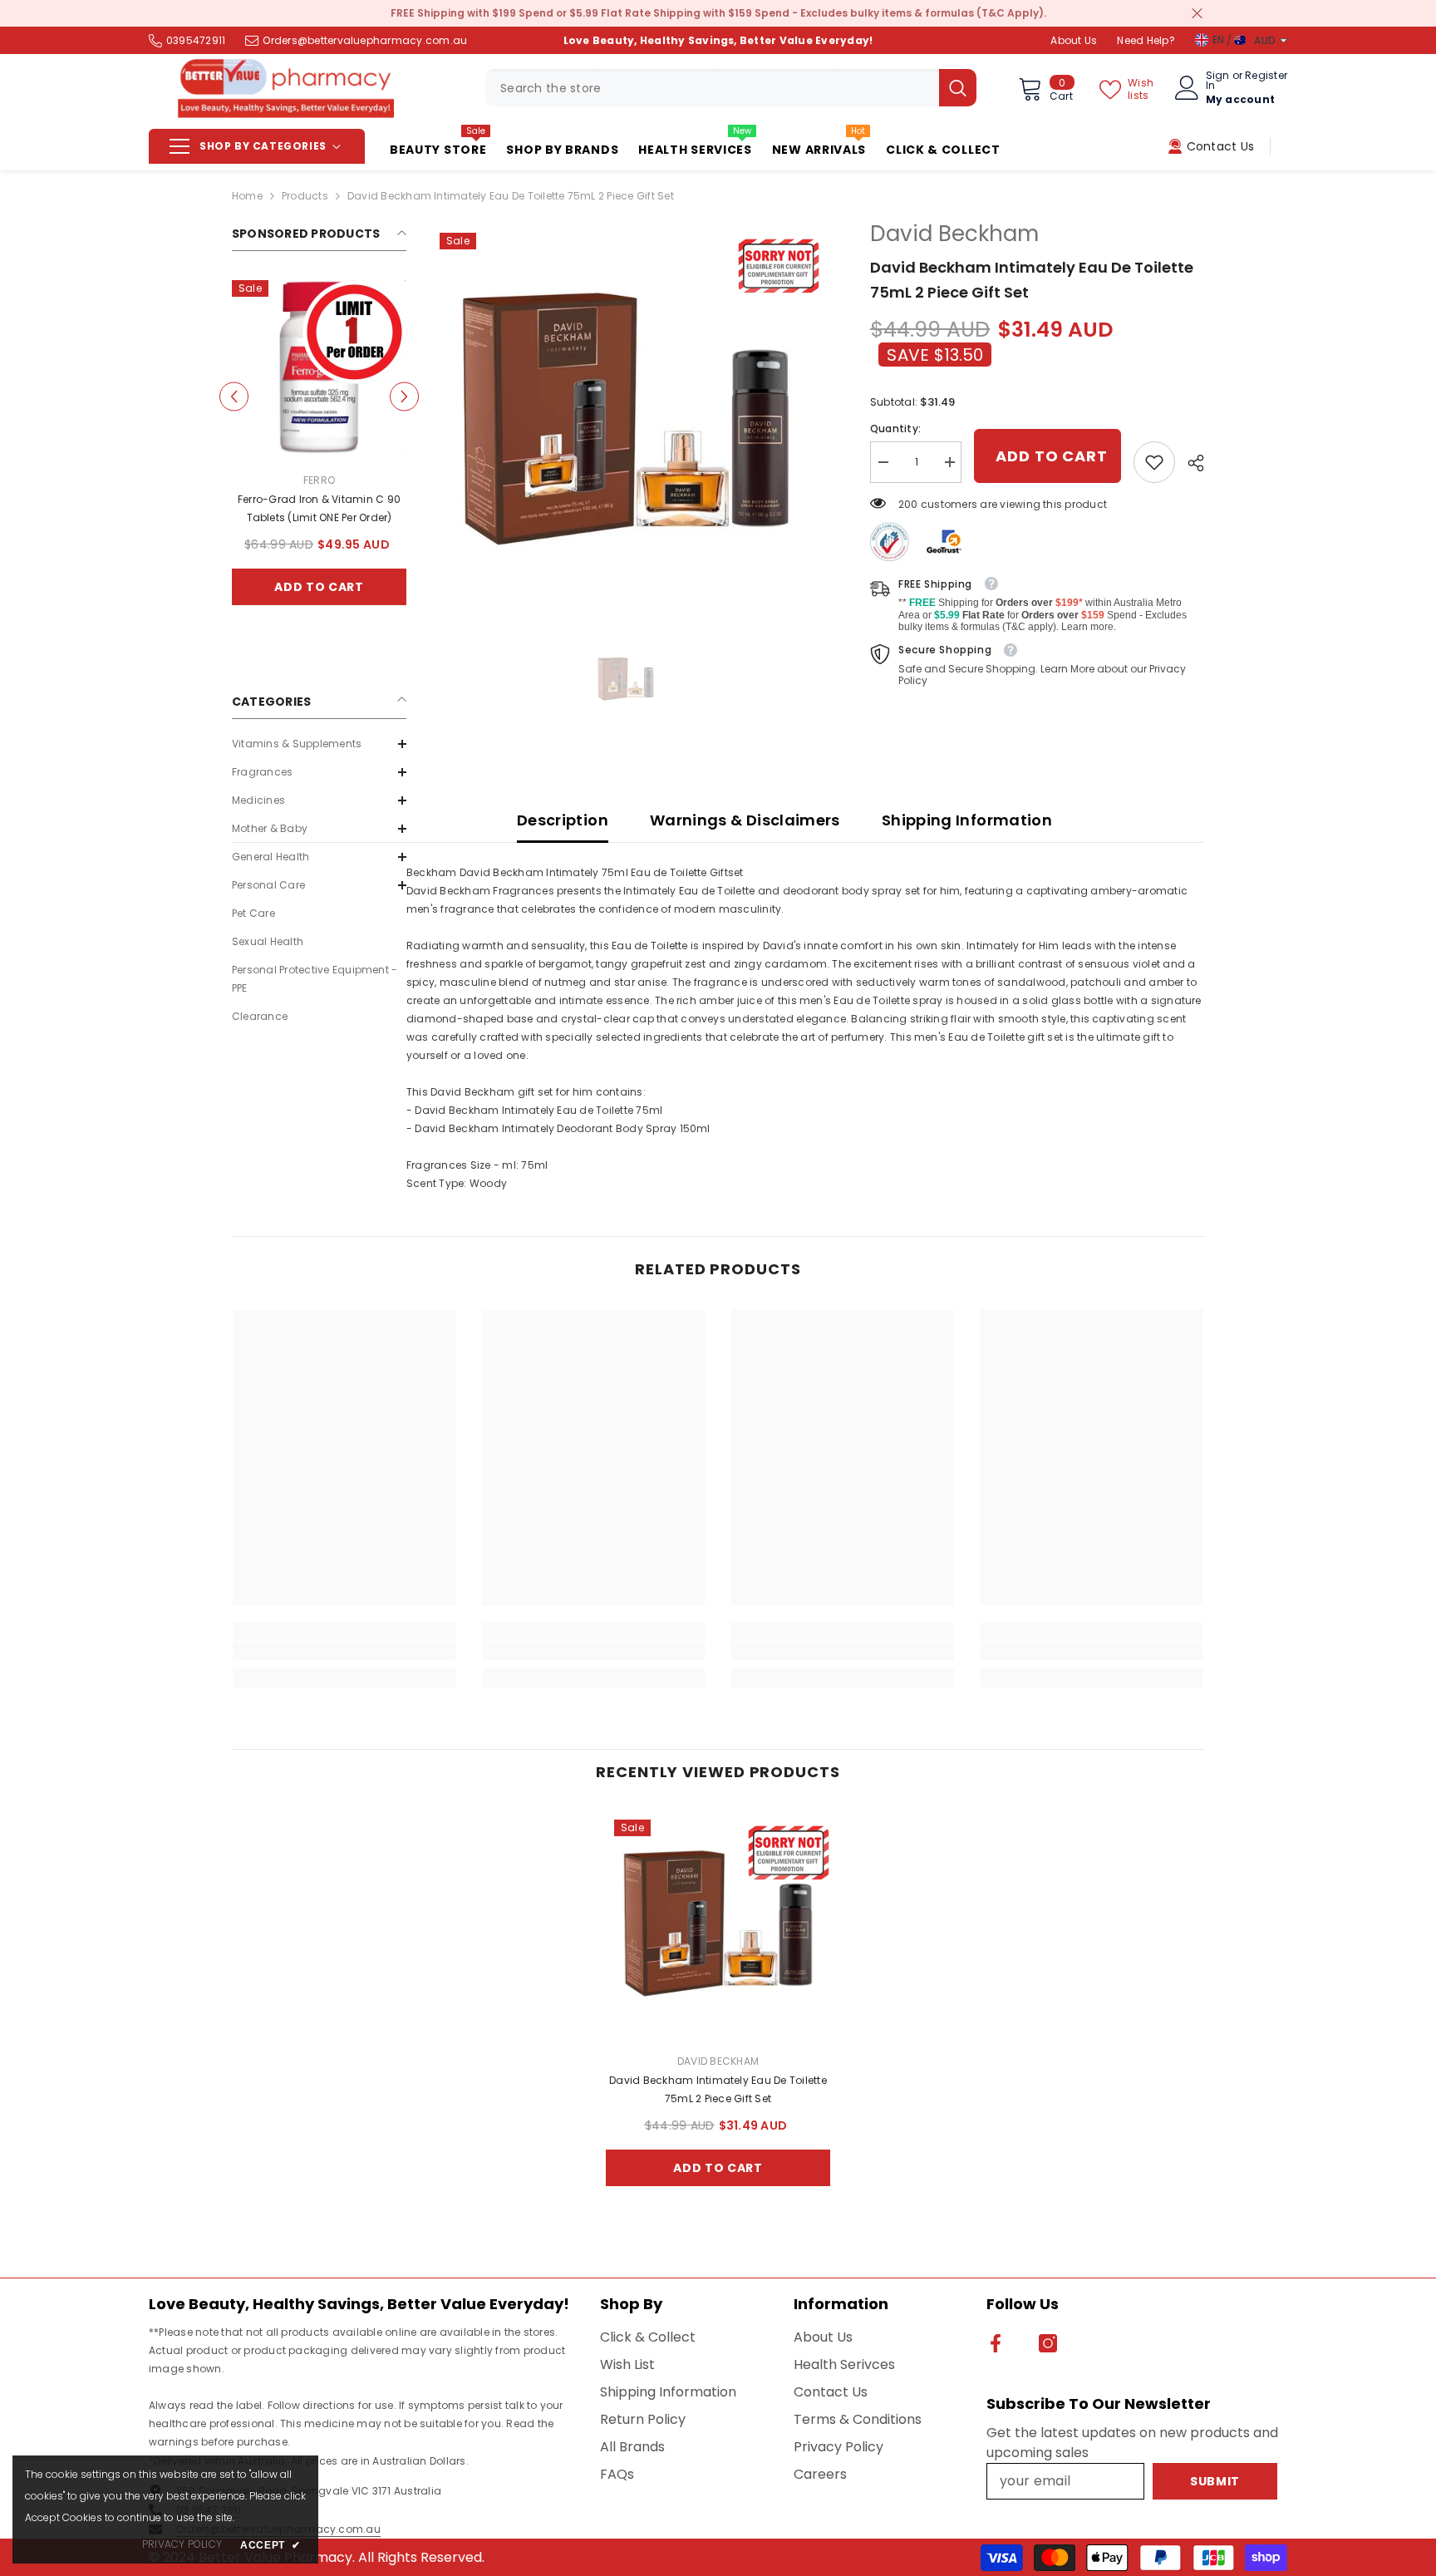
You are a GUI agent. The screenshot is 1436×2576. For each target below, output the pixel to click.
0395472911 (196, 40)
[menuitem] (319, 744)
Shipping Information (967, 820)
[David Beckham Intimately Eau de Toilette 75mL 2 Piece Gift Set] (718, 1923)
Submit (1215, 2481)
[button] (234, 397)
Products (305, 196)
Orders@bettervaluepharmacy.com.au (365, 40)
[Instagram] (1048, 2343)
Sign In (1218, 81)
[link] (1154, 462)
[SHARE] (1190, 463)
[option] (319, 455)
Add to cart (319, 587)
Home (247, 196)
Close (1197, 14)
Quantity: (895, 429)
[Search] (731, 88)
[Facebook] (996, 2343)
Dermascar (319, 480)
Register (1266, 76)
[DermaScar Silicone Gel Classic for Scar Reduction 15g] (319, 367)
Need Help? (1146, 40)
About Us (1074, 40)
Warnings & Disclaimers (745, 820)
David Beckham (954, 234)
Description (563, 820)
